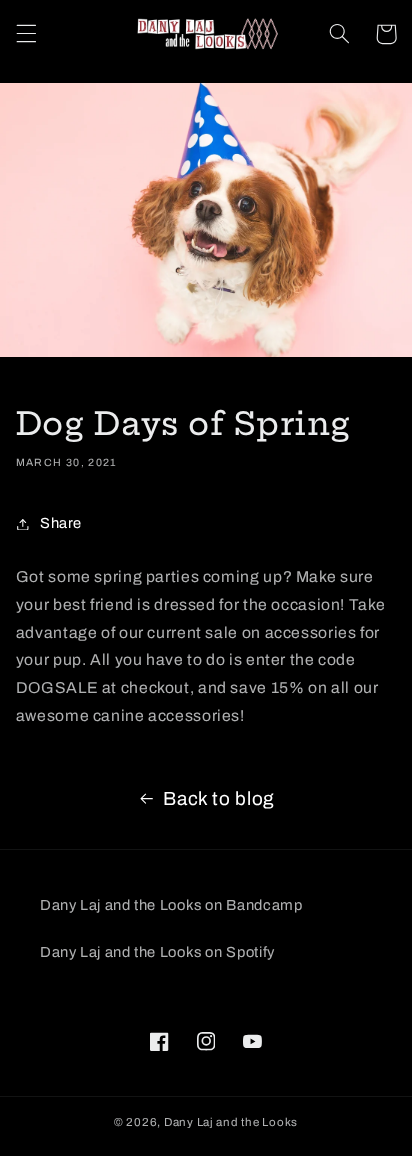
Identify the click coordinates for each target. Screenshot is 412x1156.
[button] (26, 34)
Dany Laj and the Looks (231, 1122)
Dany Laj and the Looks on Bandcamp (171, 905)
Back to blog (219, 798)
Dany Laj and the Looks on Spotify (157, 952)
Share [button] (61, 523)
